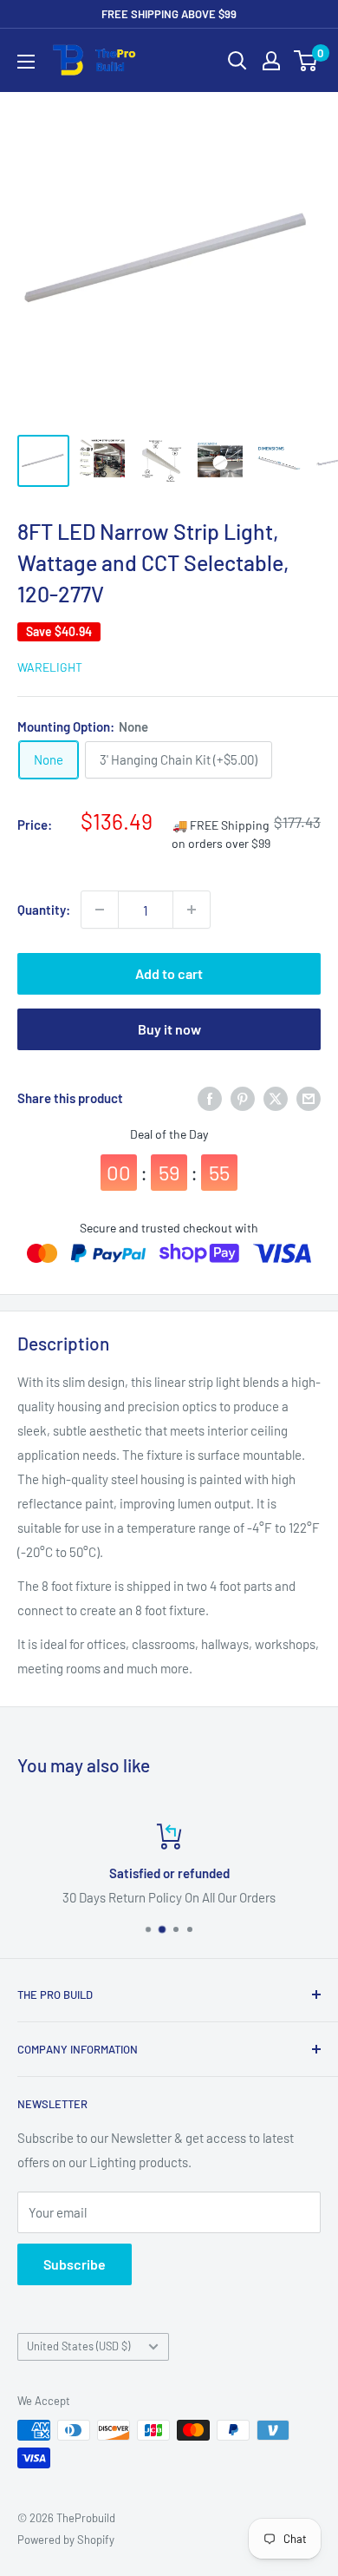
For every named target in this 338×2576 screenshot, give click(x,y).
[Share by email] (309, 1098)
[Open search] (237, 61)
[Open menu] (26, 62)
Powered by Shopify (66, 2540)
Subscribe (75, 2264)
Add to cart (169, 973)
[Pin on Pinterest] (243, 1098)
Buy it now (169, 1029)
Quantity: (44, 910)
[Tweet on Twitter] (276, 1098)
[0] (306, 61)
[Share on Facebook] (210, 1098)
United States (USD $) (78, 2346)
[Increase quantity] (192, 910)
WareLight (50, 667)
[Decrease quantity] (100, 910)
